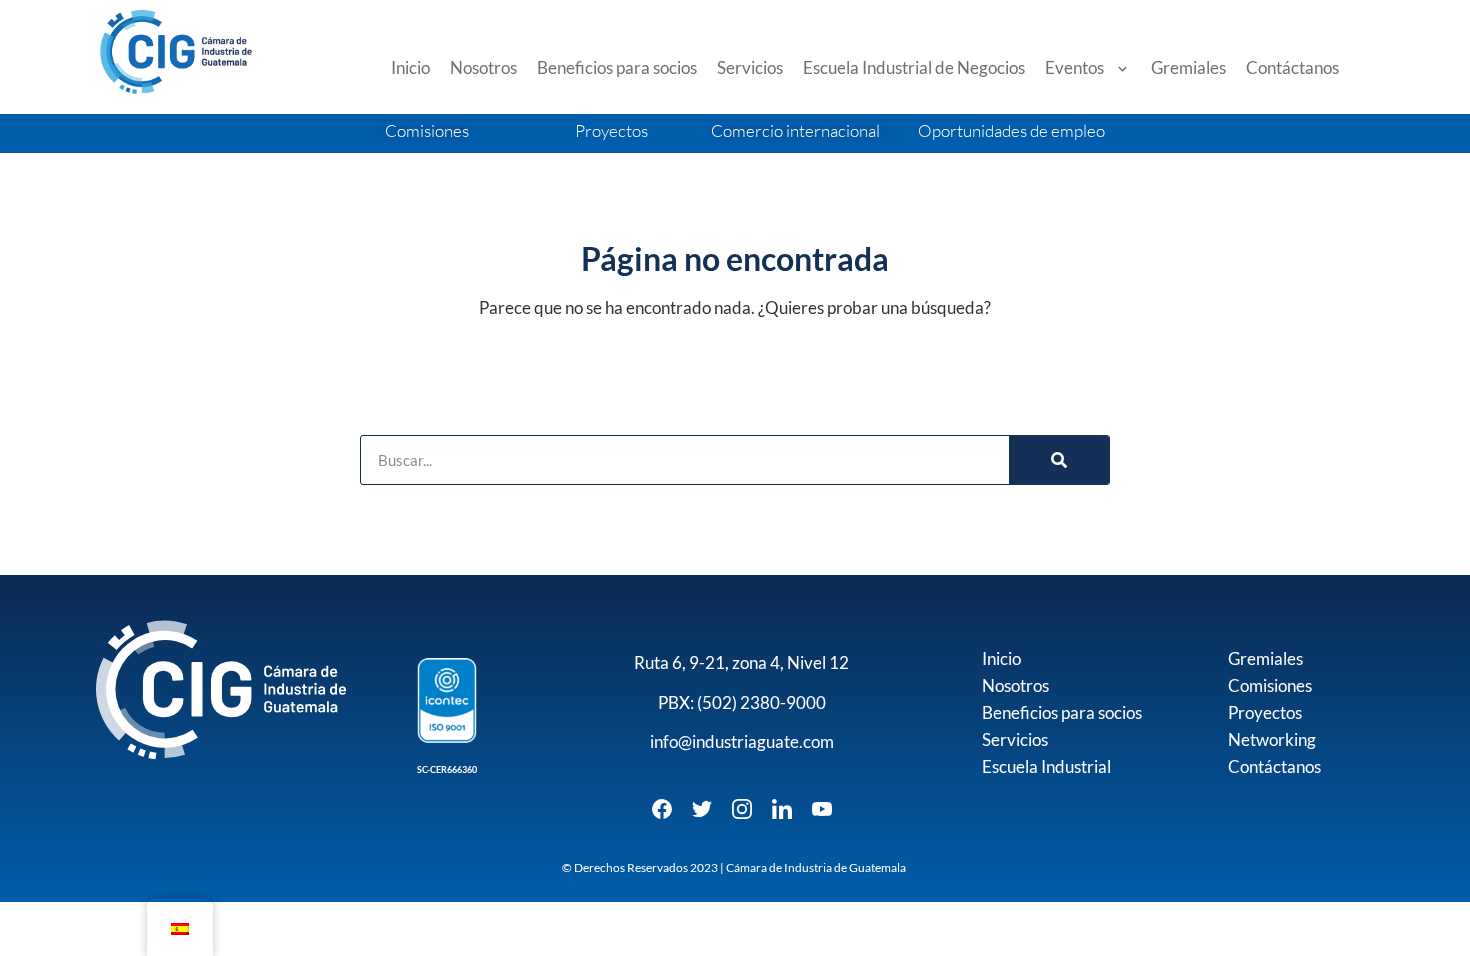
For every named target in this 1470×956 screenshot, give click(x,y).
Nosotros (483, 67)
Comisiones (1270, 685)
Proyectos (1265, 712)
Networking (1272, 739)
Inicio (410, 67)
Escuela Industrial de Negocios (914, 67)
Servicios (750, 67)
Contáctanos (1292, 67)
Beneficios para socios (617, 67)
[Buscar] (1059, 460)
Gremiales (1188, 67)
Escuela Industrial (1046, 766)
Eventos (1074, 67)
